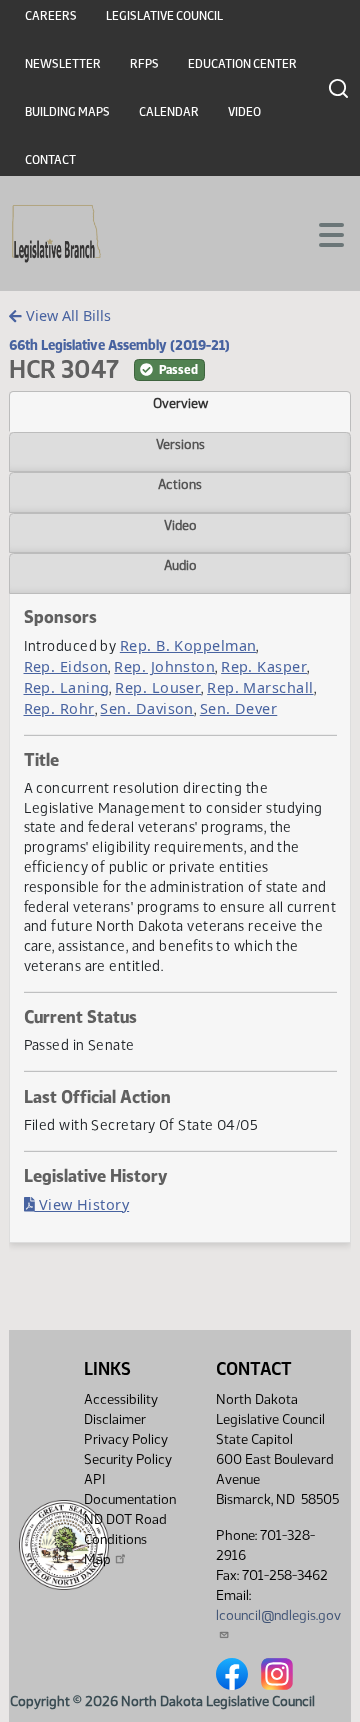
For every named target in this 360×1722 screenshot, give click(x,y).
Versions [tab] (180, 444)
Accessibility (121, 1399)
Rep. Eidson (66, 666)
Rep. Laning (67, 687)
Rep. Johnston (164, 666)
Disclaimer (115, 1419)
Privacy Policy (126, 1439)
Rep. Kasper (264, 666)
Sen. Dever (239, 708)
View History (81, 1204)
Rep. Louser (158, 687)
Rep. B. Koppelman (188, 645)
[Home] (56, 234)
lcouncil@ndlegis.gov (278, 1615)
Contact (50, 160)
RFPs (144, 64)
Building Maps (67, 112)
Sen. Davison (146, 708)
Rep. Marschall (260, 687)
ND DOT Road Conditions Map (125, 1539)
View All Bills (66, 315)
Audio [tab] (180, 565)
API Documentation (130, 1489)
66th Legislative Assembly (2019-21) (119, 345)
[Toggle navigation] (321, 233)
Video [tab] (180, 525)
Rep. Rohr (59, 708)
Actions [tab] (180, 484)
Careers (51, 16)
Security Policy (128, 1459)
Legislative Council (164, 16)
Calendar (169, 112)
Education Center (242, 64)
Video (244, 112)
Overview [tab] (180, 403)
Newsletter (63, 64)
